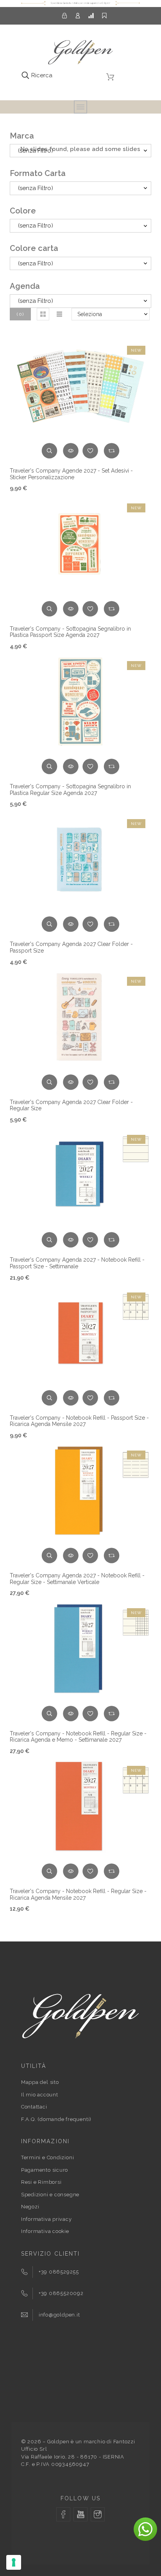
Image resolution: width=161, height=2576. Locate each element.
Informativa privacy (47, 2219)
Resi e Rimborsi (41, 2182)
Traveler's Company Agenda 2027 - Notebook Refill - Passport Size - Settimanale (77, 1263)
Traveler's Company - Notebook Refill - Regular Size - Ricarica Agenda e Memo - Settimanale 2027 (78, 1737)
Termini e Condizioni (48, 2157)
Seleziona (90, 314)
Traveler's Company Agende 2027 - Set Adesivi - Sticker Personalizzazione (71, 474)
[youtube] (80, 2514)
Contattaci (34, 2107)
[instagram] (98, 2514)
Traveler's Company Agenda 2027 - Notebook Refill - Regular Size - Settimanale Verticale (77, 1579)
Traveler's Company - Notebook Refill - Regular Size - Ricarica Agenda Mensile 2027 (78, 1894)
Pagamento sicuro (45, 2170)
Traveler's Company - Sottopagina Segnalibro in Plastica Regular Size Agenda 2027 (70, 790)
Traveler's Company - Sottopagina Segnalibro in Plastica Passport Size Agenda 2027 (70, 632)
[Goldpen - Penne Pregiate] (80, 54)
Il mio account (40, 2095)
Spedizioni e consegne (50, 2195)
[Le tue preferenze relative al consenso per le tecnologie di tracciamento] (14, 2562)
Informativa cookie (45, 2231)
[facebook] (63, 2514)
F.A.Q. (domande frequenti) (56, 2119)
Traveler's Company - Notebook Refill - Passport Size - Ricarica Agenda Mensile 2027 (79, 1421)
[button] (43, 314)
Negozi (30, 2207)
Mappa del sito (40, 2082)
